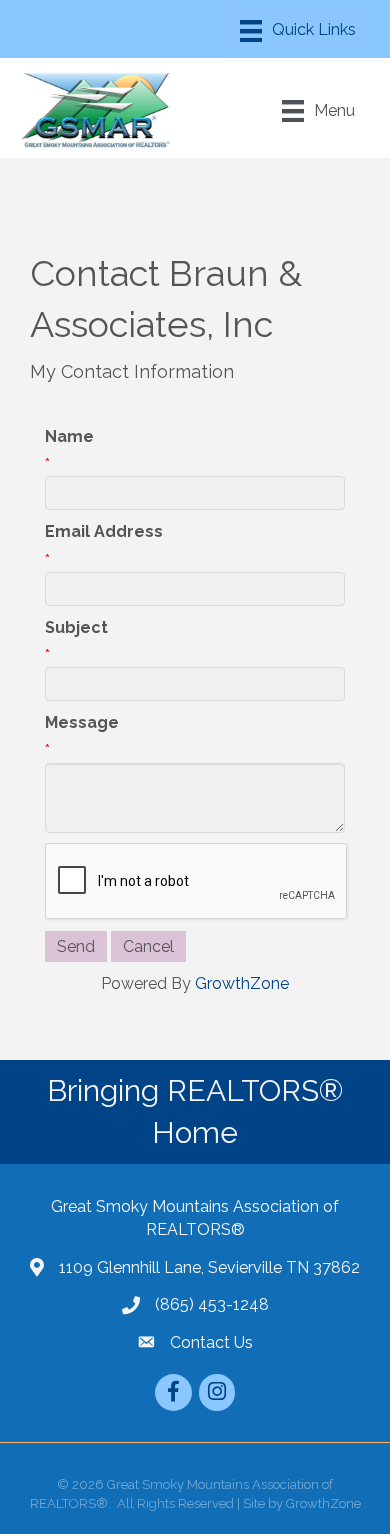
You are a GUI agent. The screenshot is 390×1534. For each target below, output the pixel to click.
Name (69, 436)
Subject (76, 627)
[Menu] (298, 31)
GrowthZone (242, 983)
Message (82, 722)
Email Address (104, 531)
